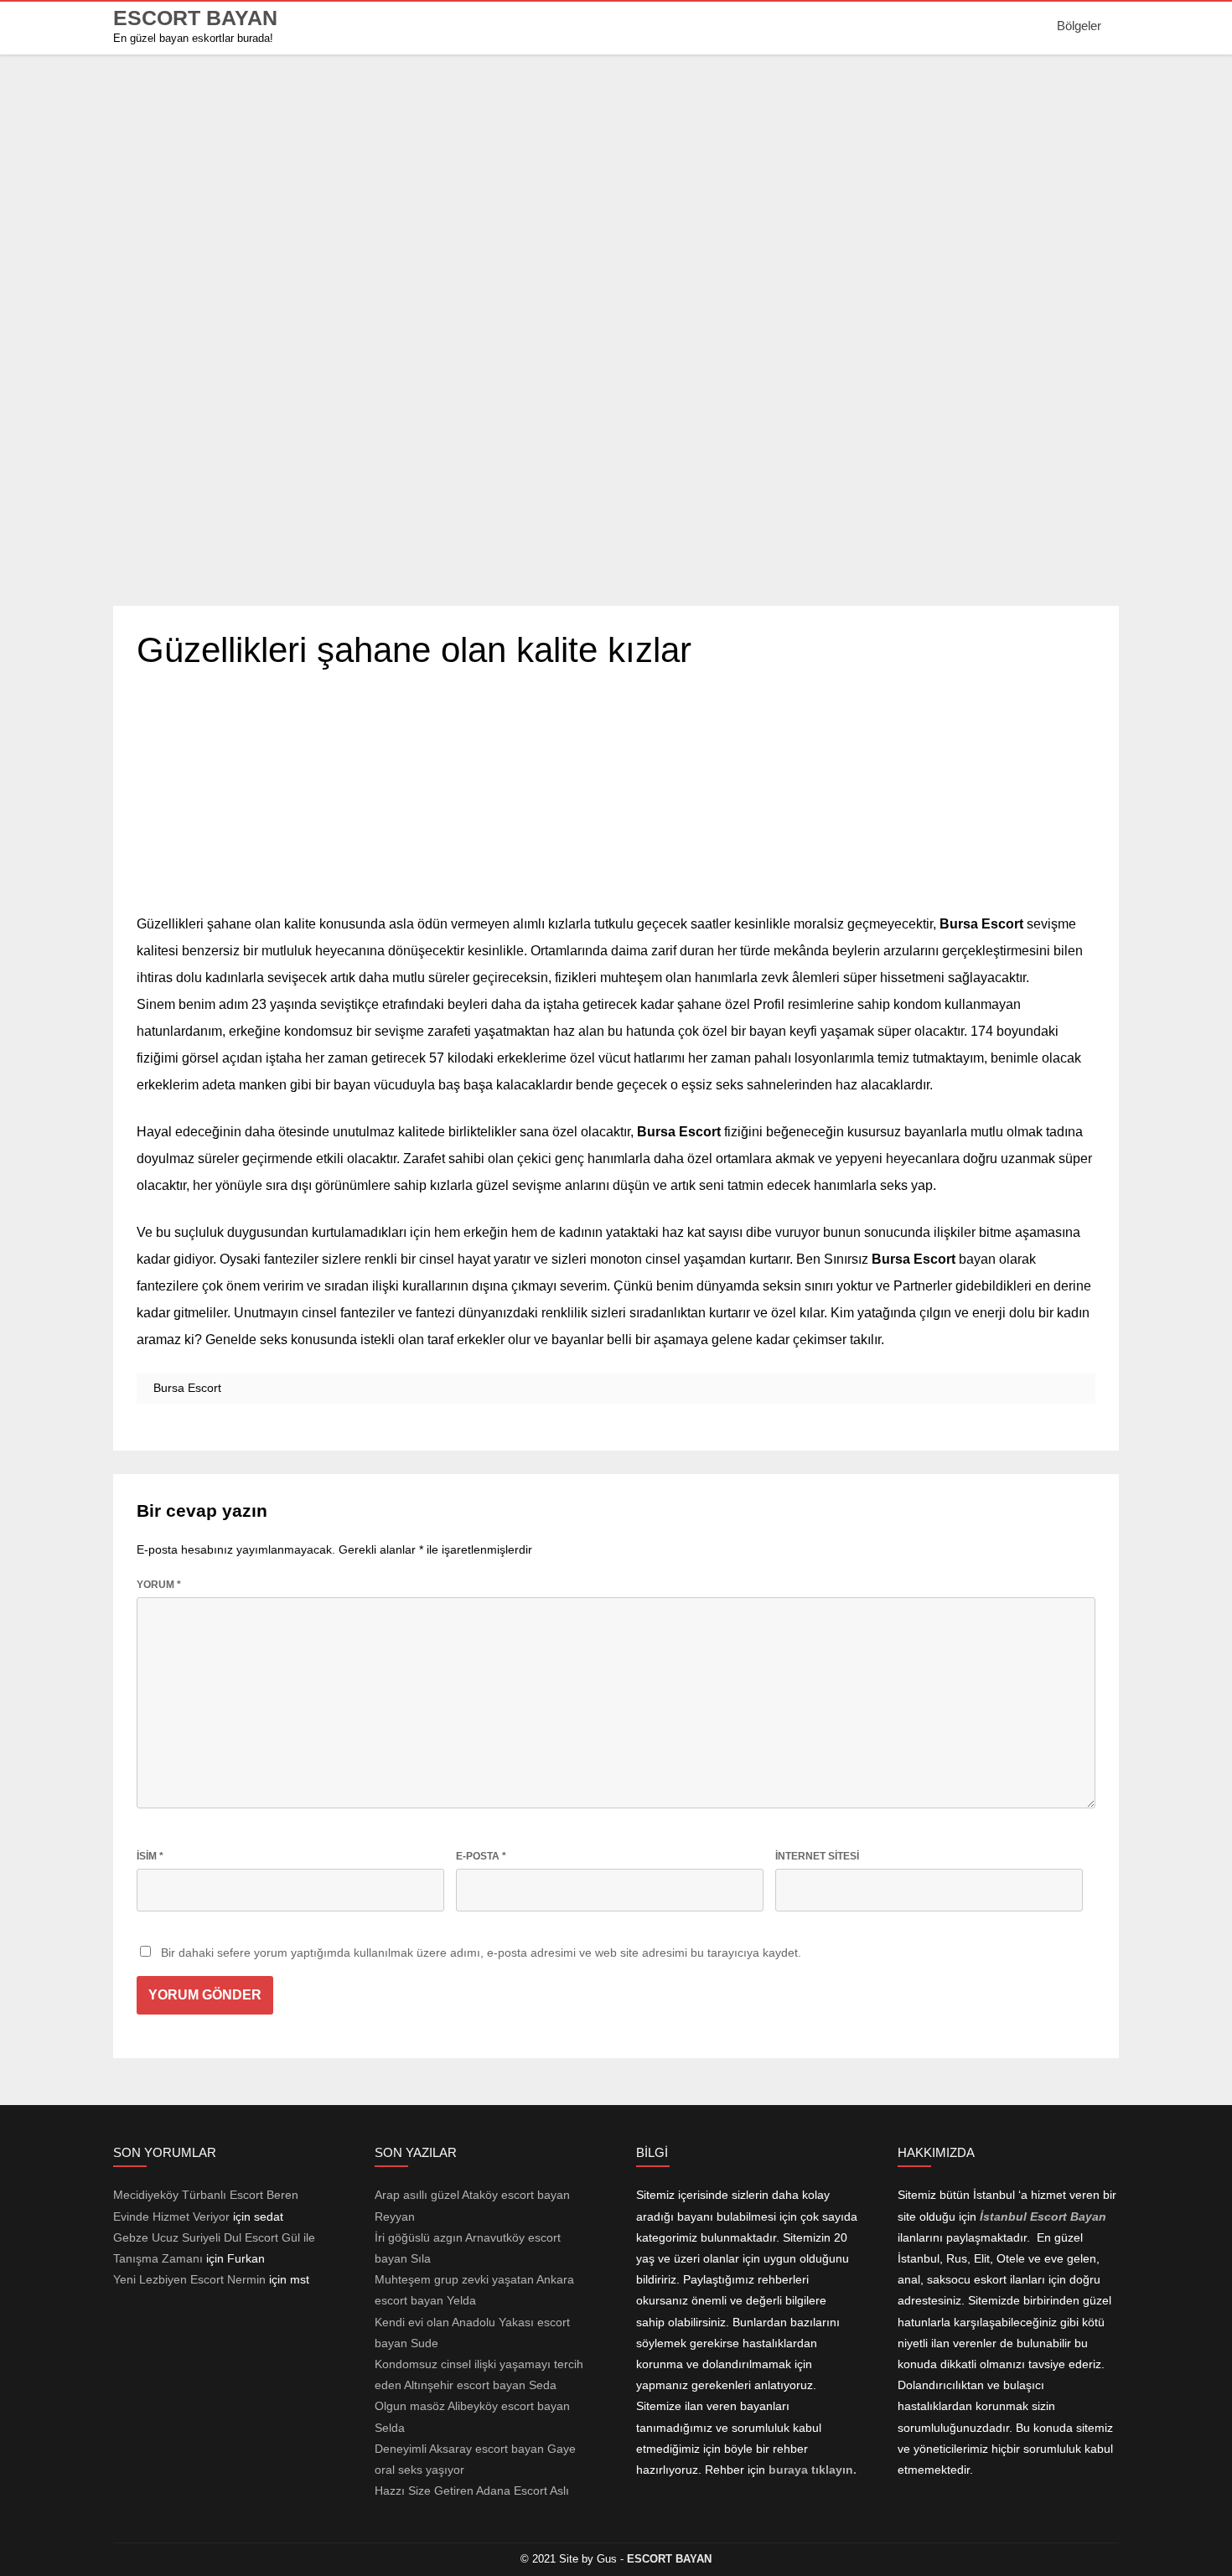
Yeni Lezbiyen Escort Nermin (189, 2279)
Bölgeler (1079, 26)
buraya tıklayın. (813, 2470)
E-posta (481, 1856)
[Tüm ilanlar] (616, 575)
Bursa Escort (187, 1388)
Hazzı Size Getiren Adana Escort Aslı (472, 2491)
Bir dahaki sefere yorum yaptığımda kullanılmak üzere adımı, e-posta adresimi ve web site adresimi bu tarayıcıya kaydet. (481, 1953)
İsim (150, 1856)
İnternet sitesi (817, 1856)
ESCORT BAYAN (195, 18)
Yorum (159, 1585)
